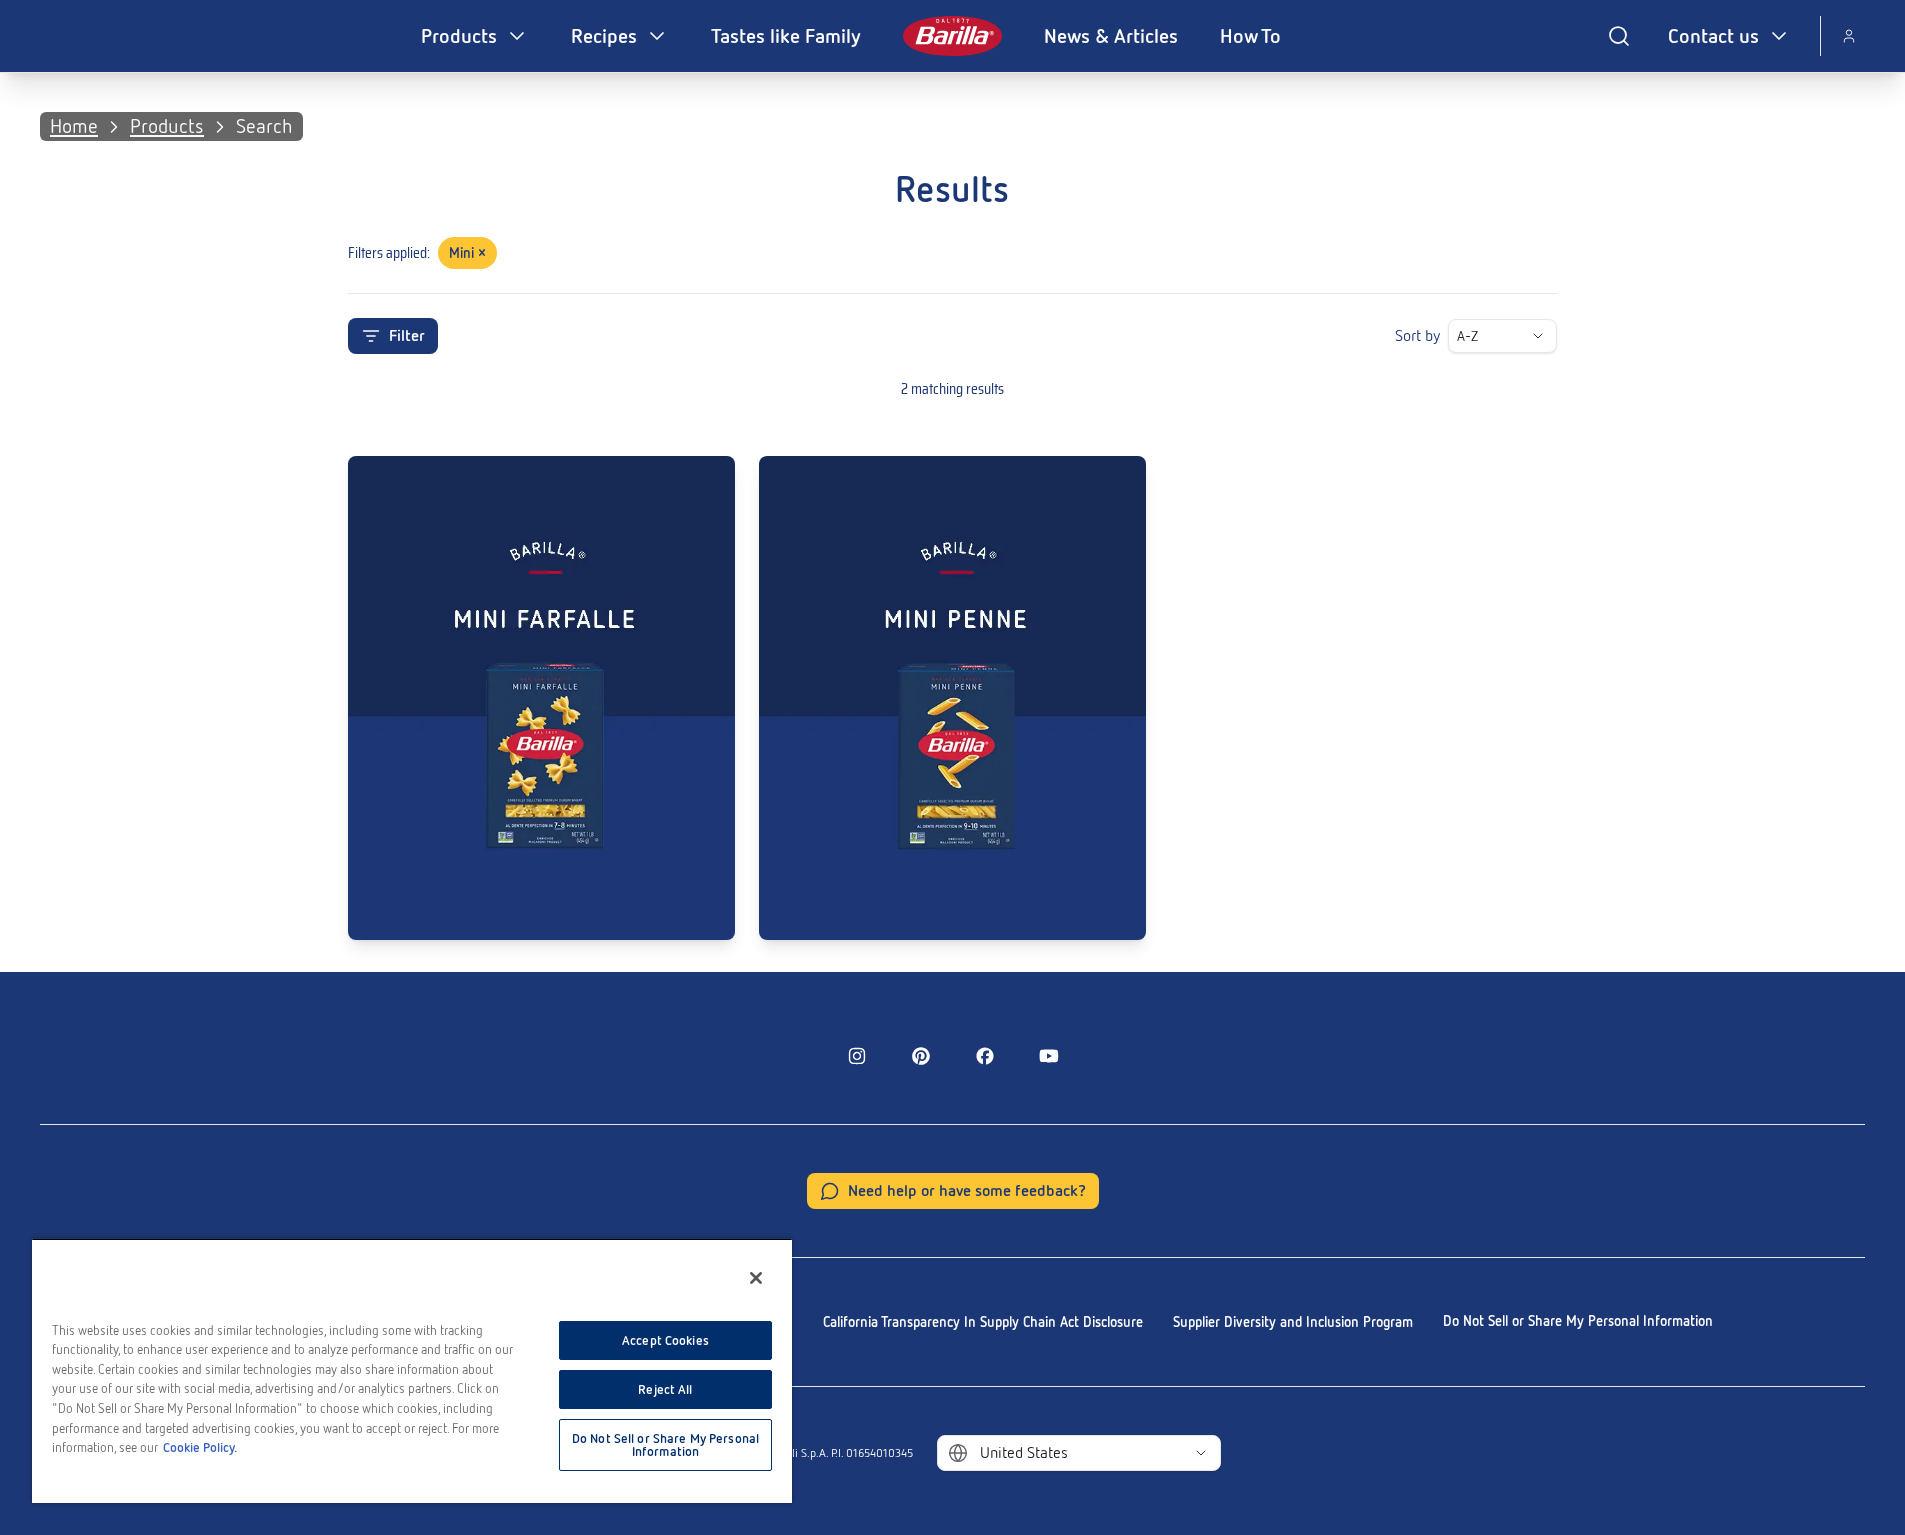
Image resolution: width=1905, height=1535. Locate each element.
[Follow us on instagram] (857, 1056)
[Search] (1619, 36)
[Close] (756, 1278)
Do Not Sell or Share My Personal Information (1578, 1321)
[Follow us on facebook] (985, 1056)
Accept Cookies (665, 1340)
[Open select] (1538, 336)
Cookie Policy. (200, 1447)
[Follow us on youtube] (1049, 1056)
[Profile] (1849, 36)
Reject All (665, 1389)
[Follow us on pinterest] (921, 1056)
